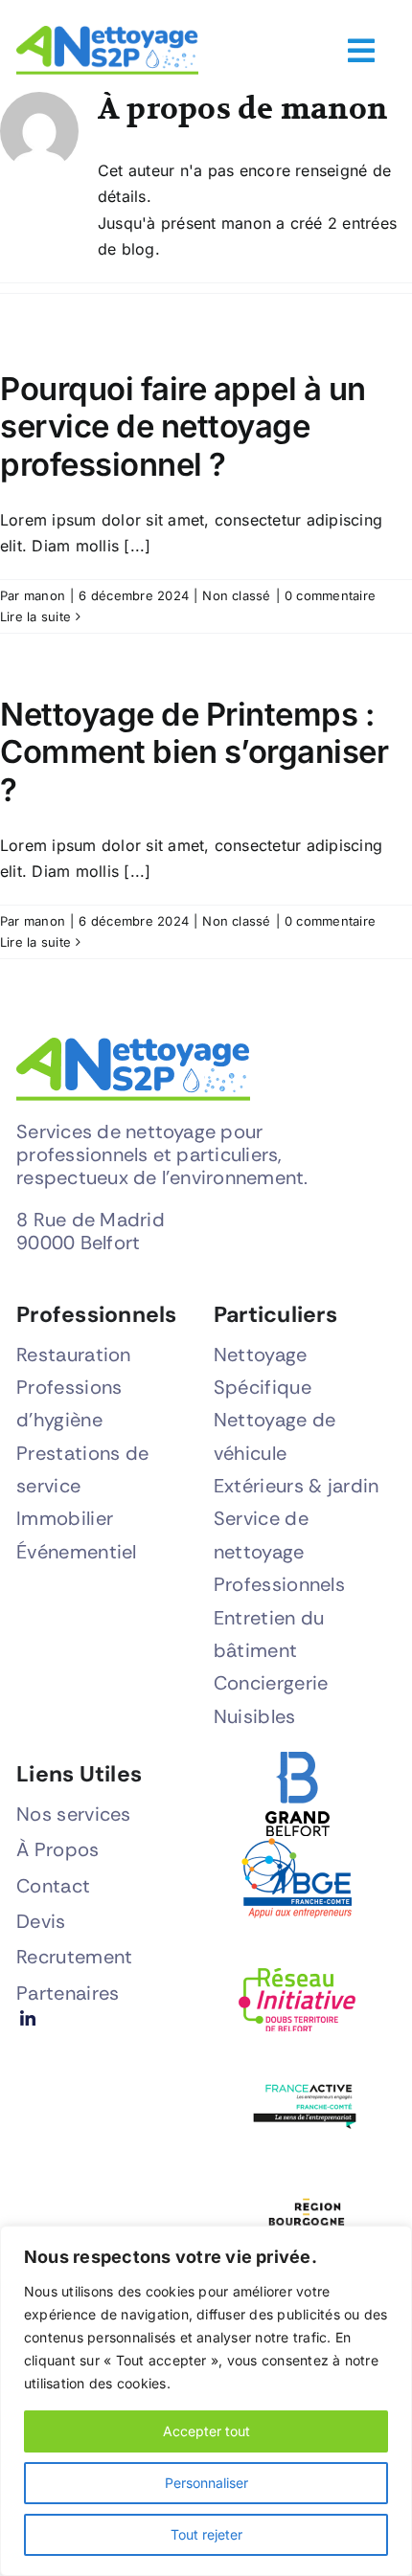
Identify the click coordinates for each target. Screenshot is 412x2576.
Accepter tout (206, 2431)
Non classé (236, 595)
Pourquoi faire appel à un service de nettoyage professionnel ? (183, 426)
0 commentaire (330, 595)
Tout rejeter (206, 2534)
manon (45, 595)
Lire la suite (35, 616)
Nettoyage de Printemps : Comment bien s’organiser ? (194, 752)
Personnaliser (206, 2483)
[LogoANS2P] (107, 34)
